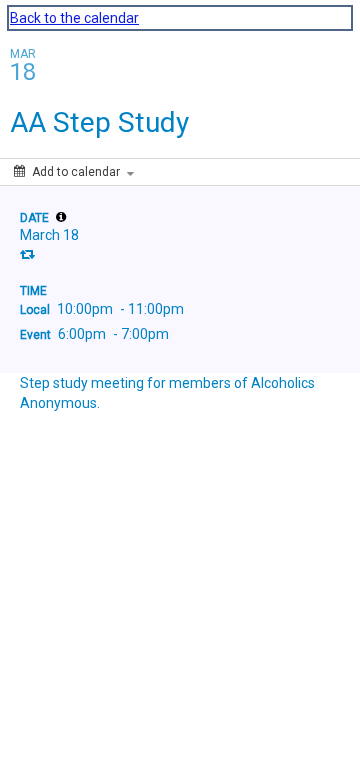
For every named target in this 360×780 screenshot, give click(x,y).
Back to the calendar (74, 18)
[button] (61, 217)
